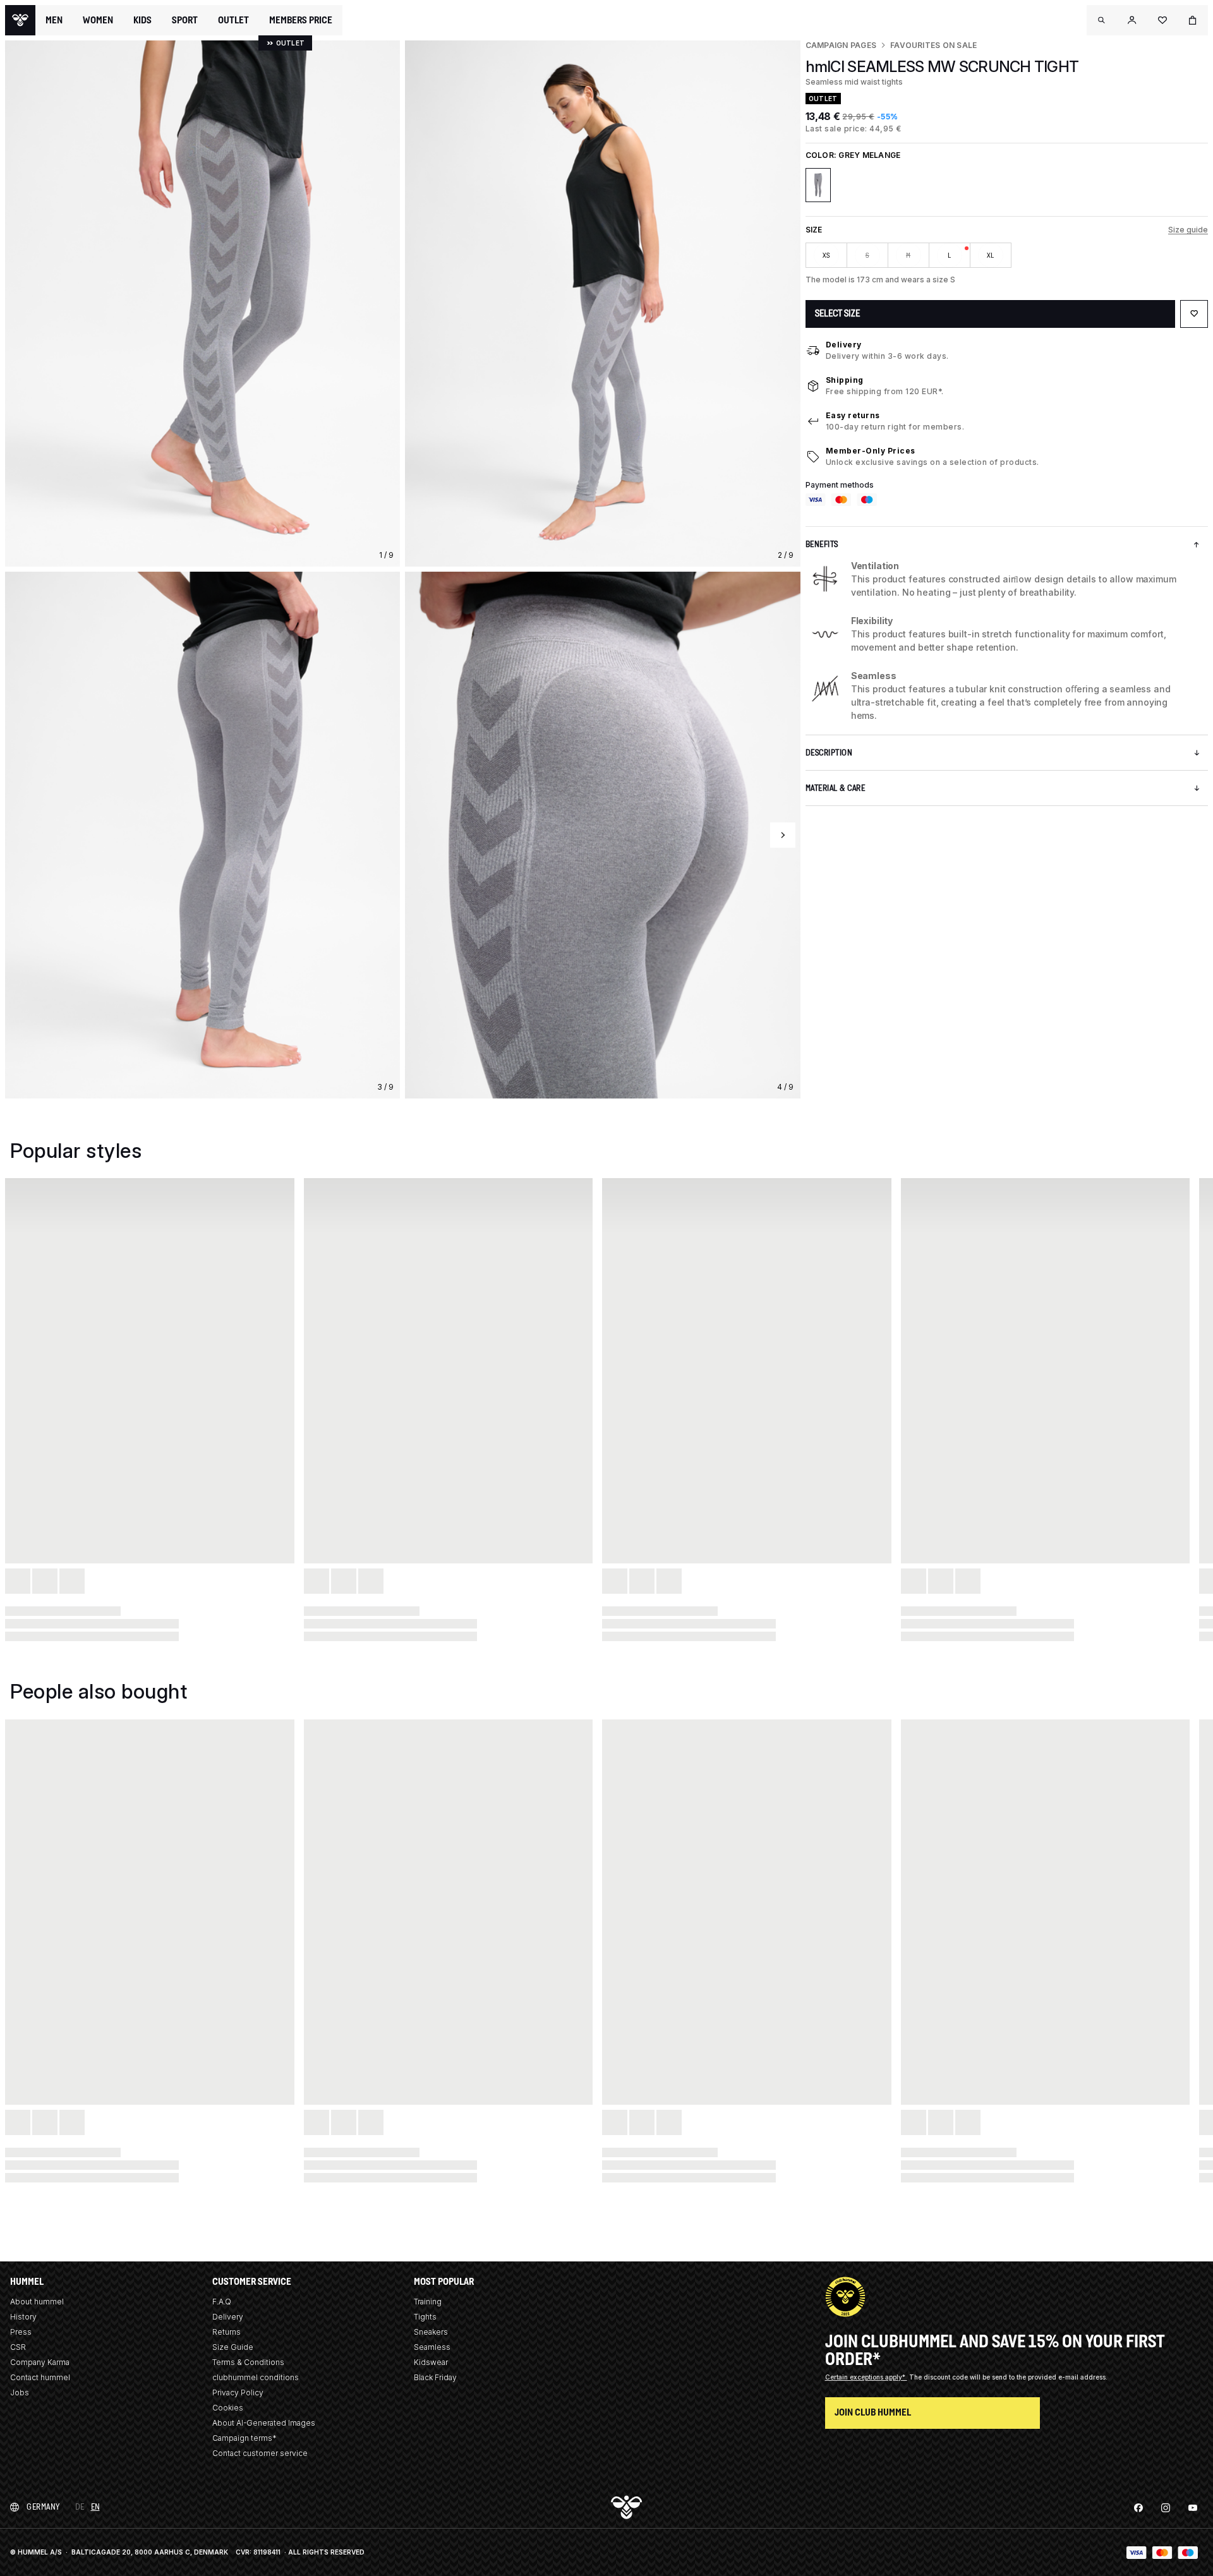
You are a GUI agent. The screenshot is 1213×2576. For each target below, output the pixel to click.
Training (428, 2302)
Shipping (845, 380)
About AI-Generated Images (264, 2423)
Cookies (228, 2408)
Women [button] (98, 20)
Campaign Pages (841, 45)
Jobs (20, 2392)
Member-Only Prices (871, 451)
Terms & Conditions (248, 2362)
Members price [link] (301, 20)
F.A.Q (222, 2302)
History (23, 2317)
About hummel (37, 2302)
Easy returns (853, 415)
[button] (1102, 20)
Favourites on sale (933, 45)
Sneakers (431, 2332)
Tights (425, 2317)
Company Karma (40, 2362)
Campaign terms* (244, 2438)
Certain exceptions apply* (866, 2377)
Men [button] (54, 20)
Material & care (836, 788)
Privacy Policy (238, 2392)
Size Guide (233, 2347)
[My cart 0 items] (1193, 20)
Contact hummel (40, 2377)
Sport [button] (185, 20)
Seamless (432, 2347)
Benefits (822, 544)
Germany (43, 2507)
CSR (18, 2347)
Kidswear (431, 2362)
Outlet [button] (233, 20)
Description (829, 753)
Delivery (844, 345)
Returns (226, 2332)
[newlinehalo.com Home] (20, 20)
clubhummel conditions (256, 2377)
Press (21, 2332)
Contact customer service (260, 2453)
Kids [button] (142, 20)
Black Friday (435, 2377)
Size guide (1188, 230)
